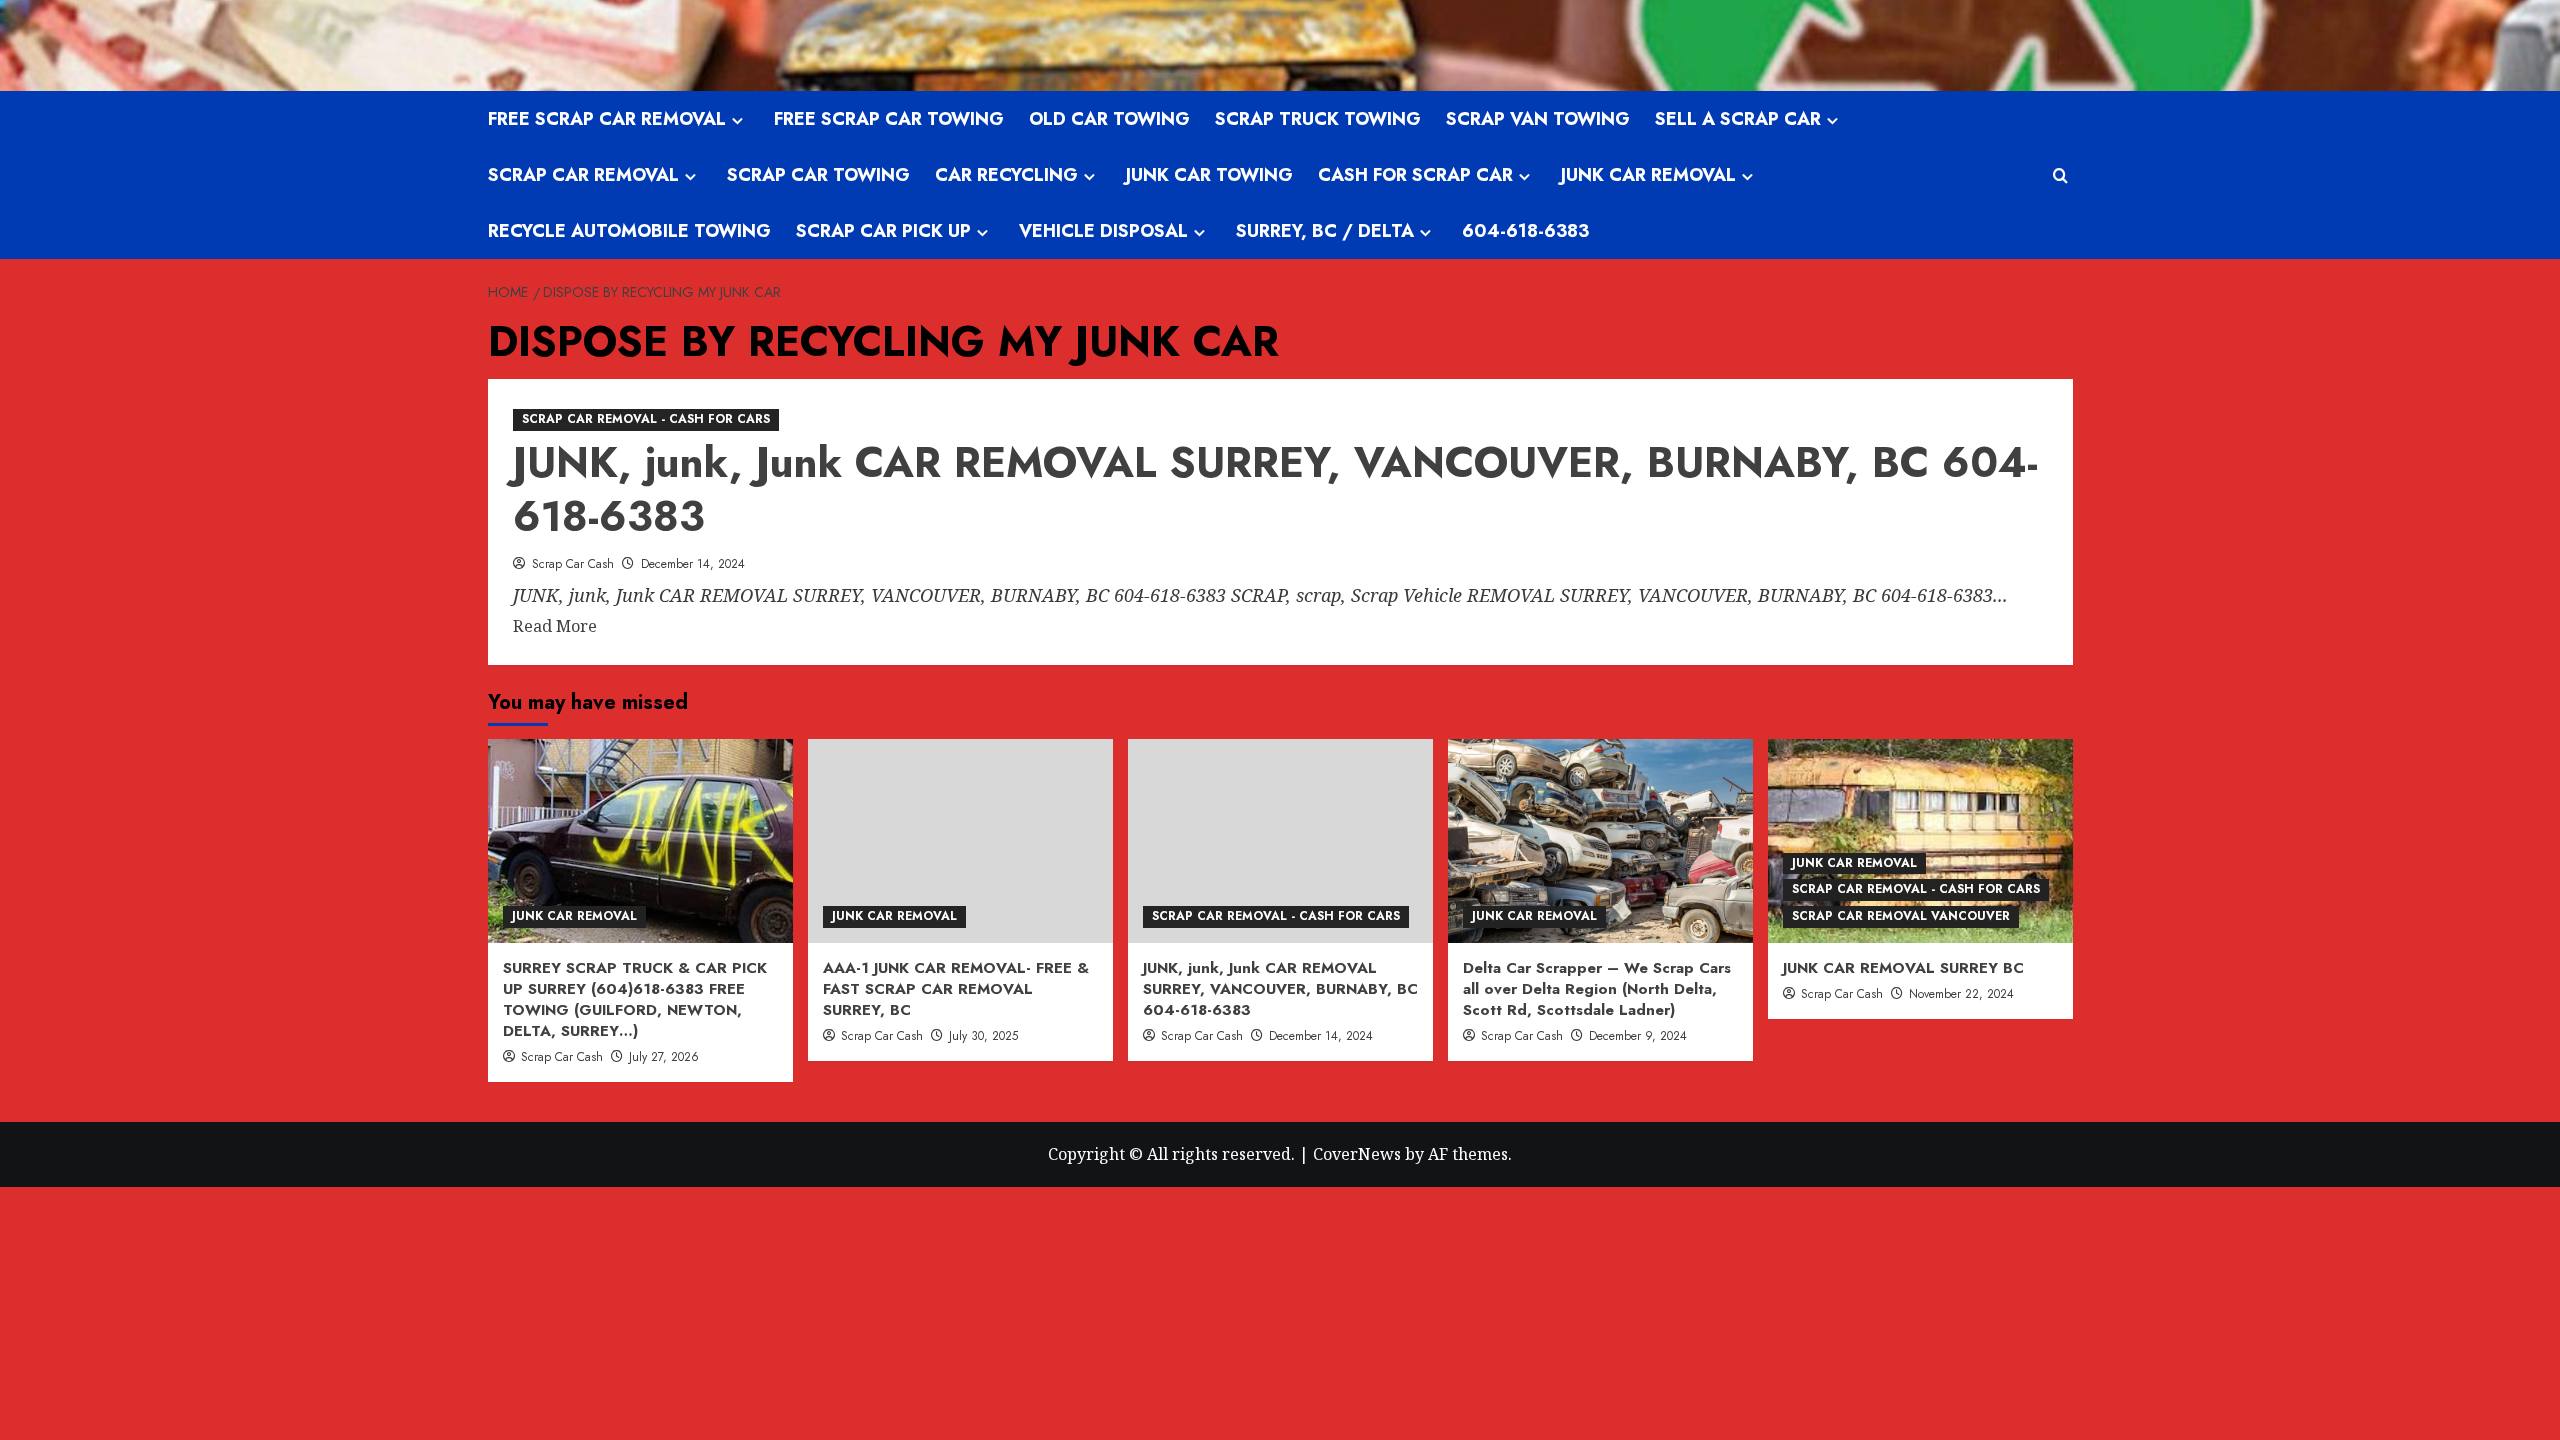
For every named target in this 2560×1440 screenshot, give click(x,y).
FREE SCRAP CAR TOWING (889, 119)
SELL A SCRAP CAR (1738, 119)
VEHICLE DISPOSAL (1103, 231)
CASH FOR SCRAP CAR (1415, 175)
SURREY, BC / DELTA (1325, 231)
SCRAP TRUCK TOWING (1318, 119)
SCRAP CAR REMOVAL (583, 175)
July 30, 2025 (983, 1036)
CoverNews (1357, 1154)
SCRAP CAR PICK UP (883, 231)
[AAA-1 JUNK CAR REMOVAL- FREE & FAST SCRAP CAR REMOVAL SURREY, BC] (960, 840)
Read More (555, 627)
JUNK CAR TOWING (1209, 175)
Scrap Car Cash (573, 564)
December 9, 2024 (1638, 1036)
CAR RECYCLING (1006, 175)
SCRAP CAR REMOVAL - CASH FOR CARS (646, 419)
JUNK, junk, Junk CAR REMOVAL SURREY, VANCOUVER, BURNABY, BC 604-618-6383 (1275, 490)
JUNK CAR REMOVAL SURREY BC (1903, 968)
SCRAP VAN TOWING (1538, 119)
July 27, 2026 (664, 1057)
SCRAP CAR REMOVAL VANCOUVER (1901, 916)
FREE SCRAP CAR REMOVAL (607, 119)
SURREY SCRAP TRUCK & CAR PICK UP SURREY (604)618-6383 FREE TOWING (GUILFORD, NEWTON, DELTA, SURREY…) (635, 999)
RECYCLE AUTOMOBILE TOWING (629, 231)
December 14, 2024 (693, 564)
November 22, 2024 (1961, 994)
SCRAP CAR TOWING (818, 175)
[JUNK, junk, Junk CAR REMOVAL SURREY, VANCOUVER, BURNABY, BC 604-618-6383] (1280, 840)
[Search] (2060, 175)
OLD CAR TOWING (1109, 119)
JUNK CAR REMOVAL (1648, 175)
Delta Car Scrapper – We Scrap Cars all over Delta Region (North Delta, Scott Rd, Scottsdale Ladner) (1597, 989)
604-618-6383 (1525, 231)
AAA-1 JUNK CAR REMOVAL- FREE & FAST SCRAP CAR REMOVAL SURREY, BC (956, 989)
